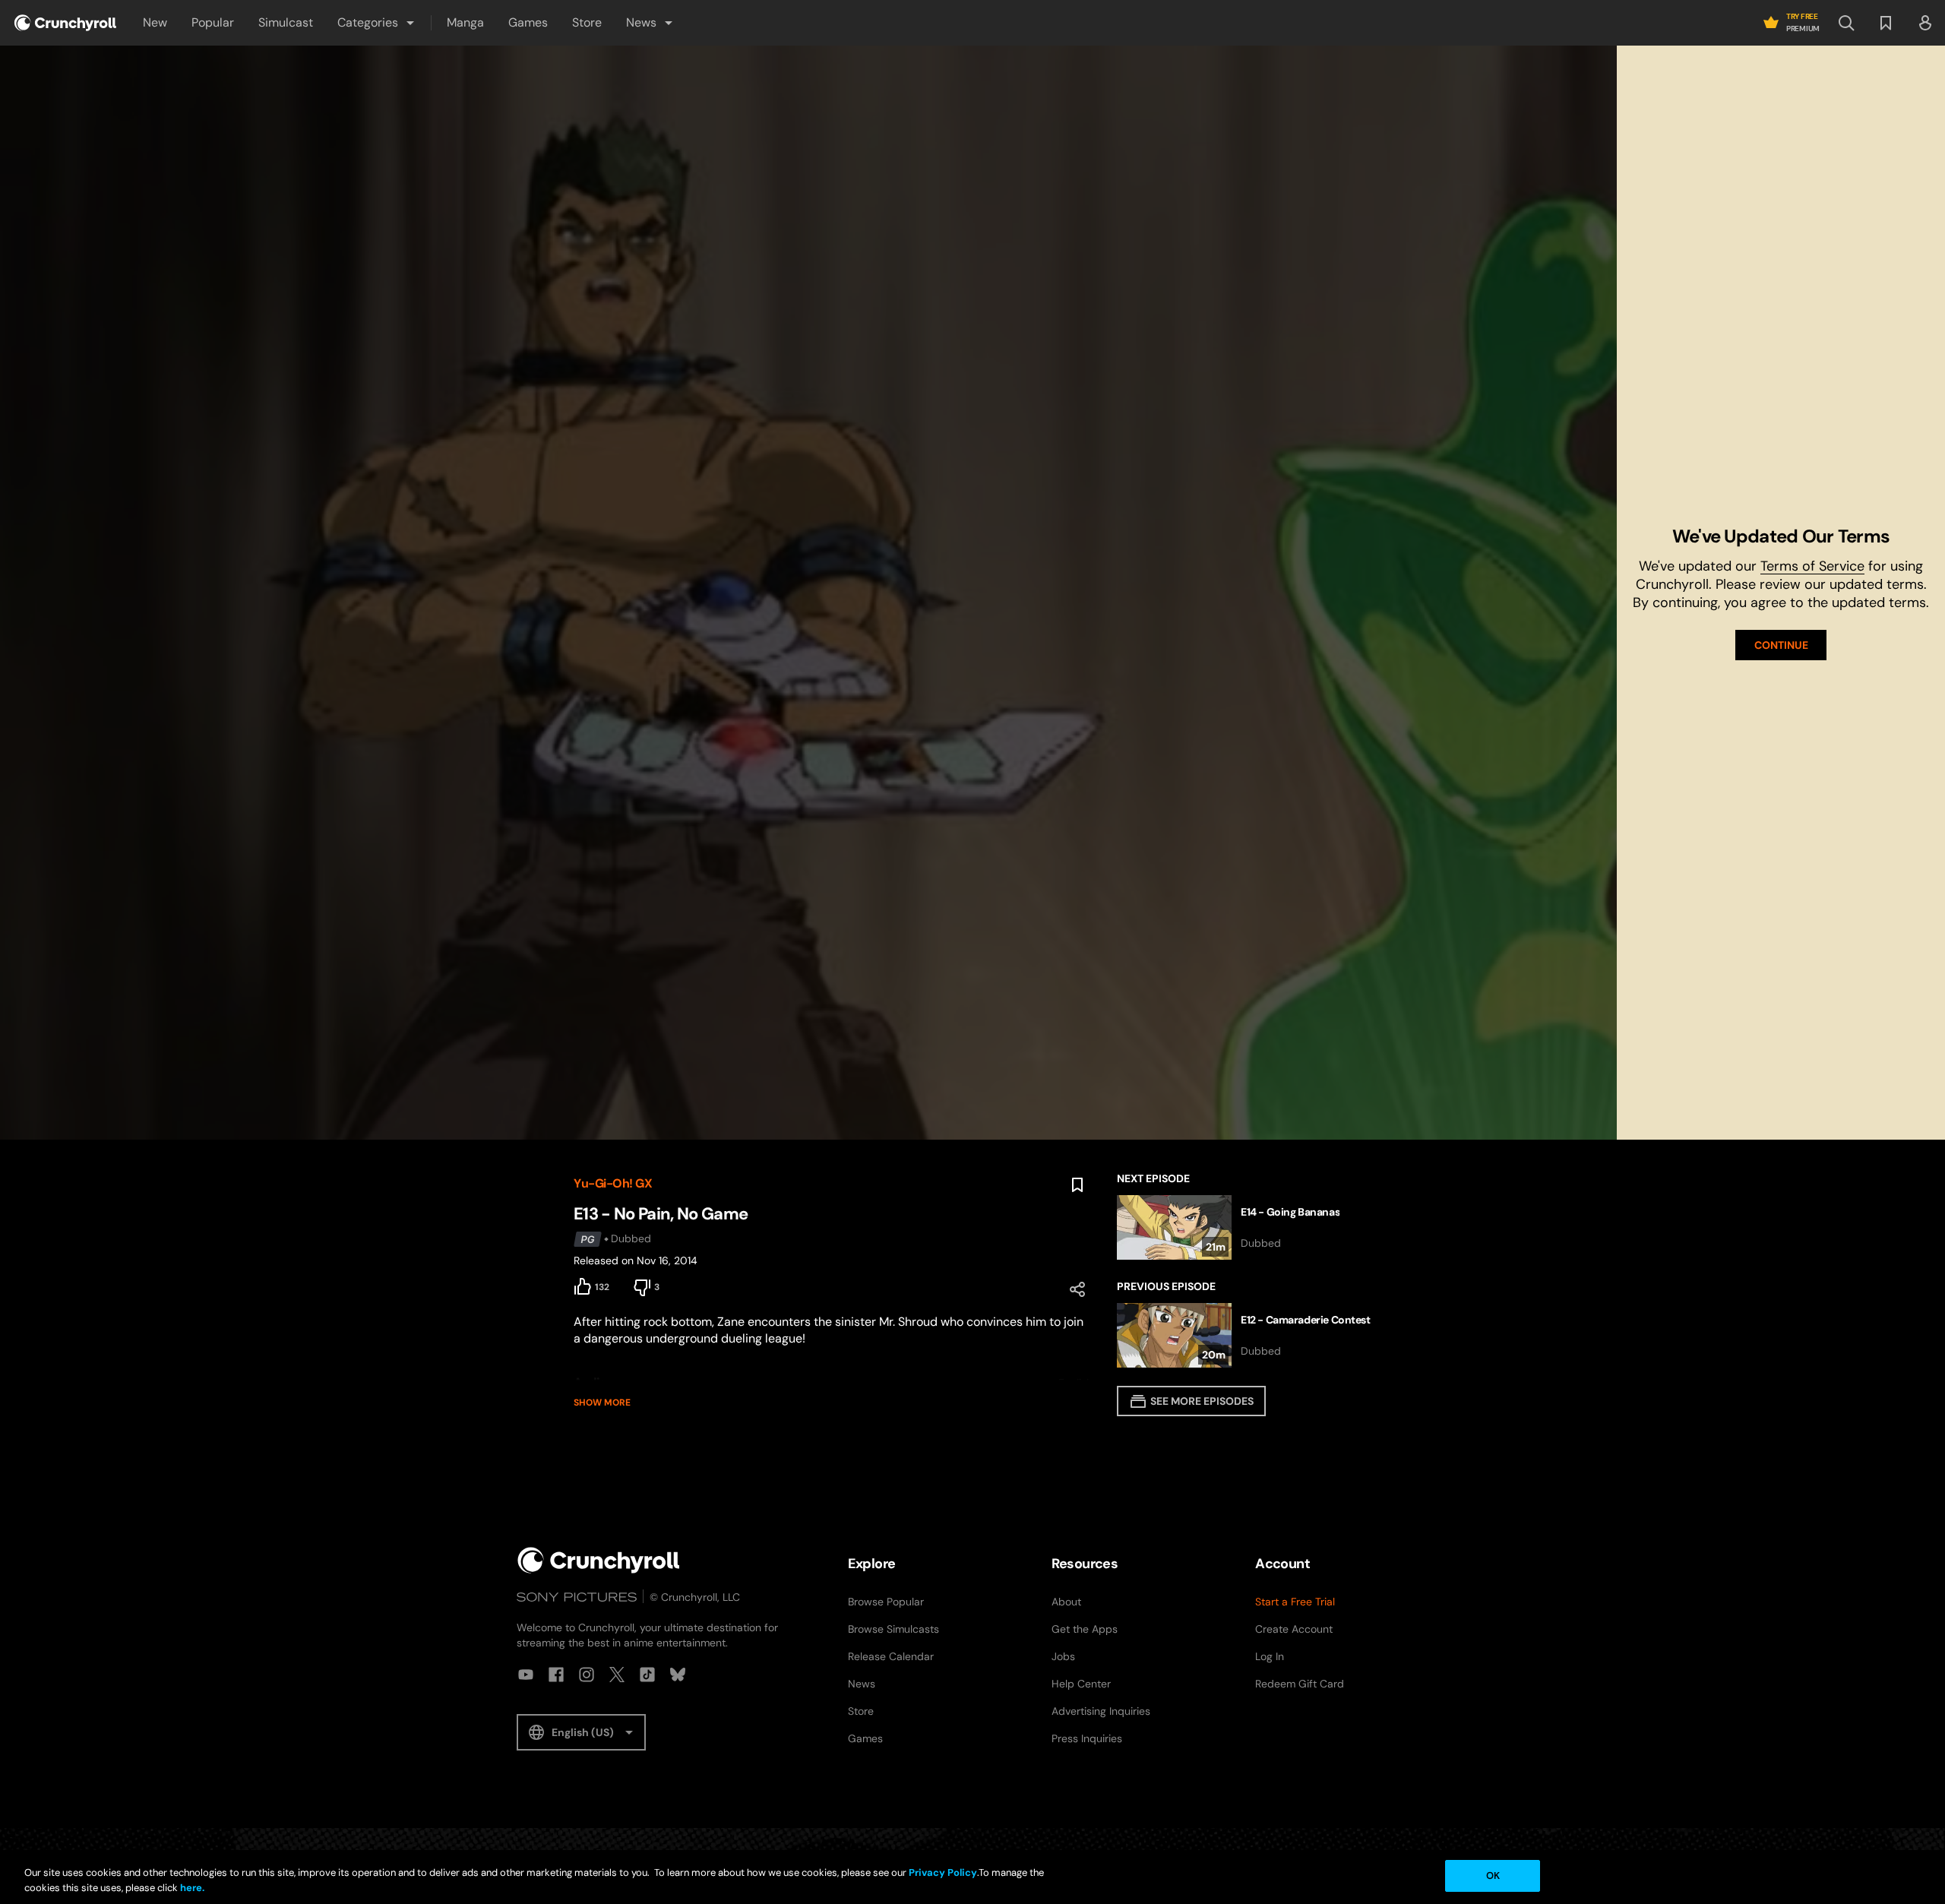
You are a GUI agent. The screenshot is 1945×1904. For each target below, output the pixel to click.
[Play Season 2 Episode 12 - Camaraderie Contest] (1244, 1335)
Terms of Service (1812, 566)
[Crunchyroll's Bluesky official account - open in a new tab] (678, 1675)
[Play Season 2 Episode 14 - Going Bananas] (1244, 1227)
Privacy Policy (943, 1872)
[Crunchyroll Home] (599, 1560)
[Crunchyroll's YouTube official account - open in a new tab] (526, 1675)
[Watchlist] (1886, 23)
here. (191, 1888)
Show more (602, 1403)
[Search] (1846, 23)
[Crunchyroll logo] (65, 23)
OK (1493, 1876)
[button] (377, 23)
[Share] (1077, 1289)
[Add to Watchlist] (1077, 1185)
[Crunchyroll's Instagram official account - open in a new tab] (587, 1675)
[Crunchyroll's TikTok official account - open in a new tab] (647, 1675)
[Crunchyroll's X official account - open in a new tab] (617, 1675)
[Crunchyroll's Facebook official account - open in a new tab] (556, 1675)
